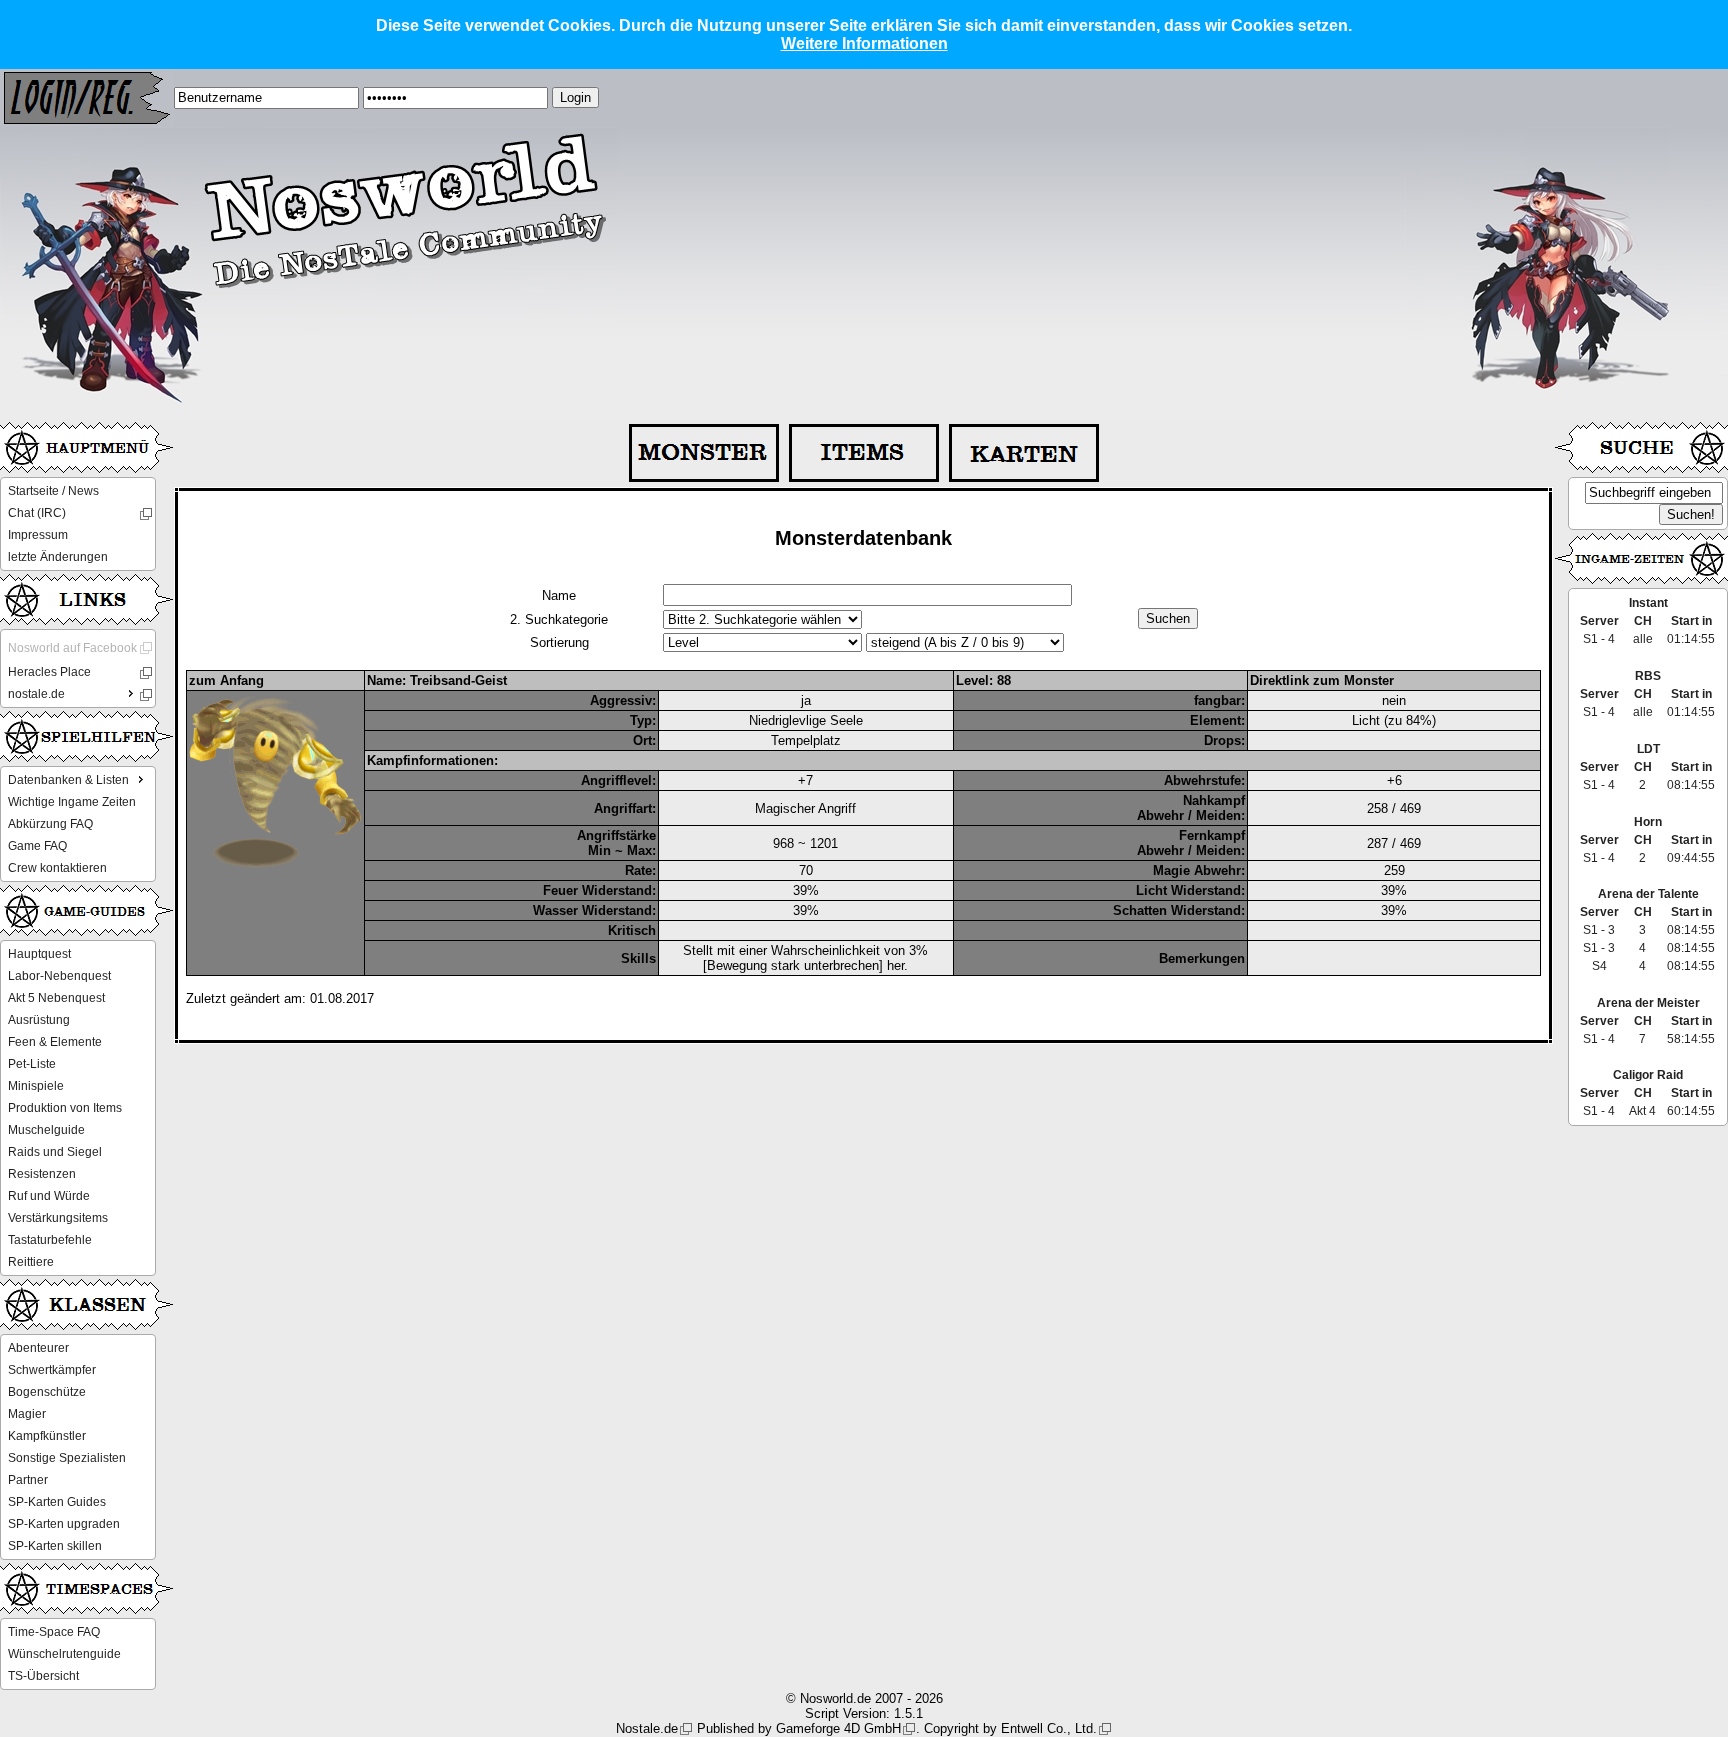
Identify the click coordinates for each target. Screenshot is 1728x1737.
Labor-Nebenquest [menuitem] (59, 976)
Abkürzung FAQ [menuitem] (50, 824)
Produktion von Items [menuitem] (65, 1108)
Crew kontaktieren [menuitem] (57, 868)
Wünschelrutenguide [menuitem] (64, 1654)
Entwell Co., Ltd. (1049, 1728)
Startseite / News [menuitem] (53, 491)
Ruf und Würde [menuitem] (49, 1196)
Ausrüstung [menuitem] (39, 1020)
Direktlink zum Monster (1322, 680)
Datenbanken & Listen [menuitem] (68, 780)
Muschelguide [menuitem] (46, 1130)
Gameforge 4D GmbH (838, 1728)
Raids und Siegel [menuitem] (55, 1152)
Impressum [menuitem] (38, 535)
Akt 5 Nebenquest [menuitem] (56, 998)
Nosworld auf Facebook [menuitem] (72, 648)
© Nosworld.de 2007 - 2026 (864, 1698)
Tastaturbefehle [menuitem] (50, 1240)
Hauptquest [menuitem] (39, 954)
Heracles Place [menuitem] (49, 672)
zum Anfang (226, 680)
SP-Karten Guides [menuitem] (57, 1502)
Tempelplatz (806, 740)
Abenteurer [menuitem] (38, 1348)
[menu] (78, 524)
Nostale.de (647, 1728)
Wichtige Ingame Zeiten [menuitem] (72, 802)
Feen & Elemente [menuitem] (55, 1042)
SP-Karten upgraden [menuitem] (64, 1524)
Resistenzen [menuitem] (42, 1174)
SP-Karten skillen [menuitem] (55, 1546)
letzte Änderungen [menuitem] (58, 557)
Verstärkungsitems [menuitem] (58, 1218)
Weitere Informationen (864, 43)
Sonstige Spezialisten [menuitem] (67, 1458)
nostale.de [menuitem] (36, 694)
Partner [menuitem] (28, 1480)
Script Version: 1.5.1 (864, 1713)
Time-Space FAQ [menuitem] (54, 1632)
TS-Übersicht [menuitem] (43, 1676)
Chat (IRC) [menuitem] (37, 513)
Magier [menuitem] (27, 1414)
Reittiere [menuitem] (31, 1262)
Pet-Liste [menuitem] (32, 1064)
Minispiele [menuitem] (36, 1086)
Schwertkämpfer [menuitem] (52, 1370)
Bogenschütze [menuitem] (47, 1392)
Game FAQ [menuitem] (37, 846)
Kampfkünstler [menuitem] (47, 1436)
